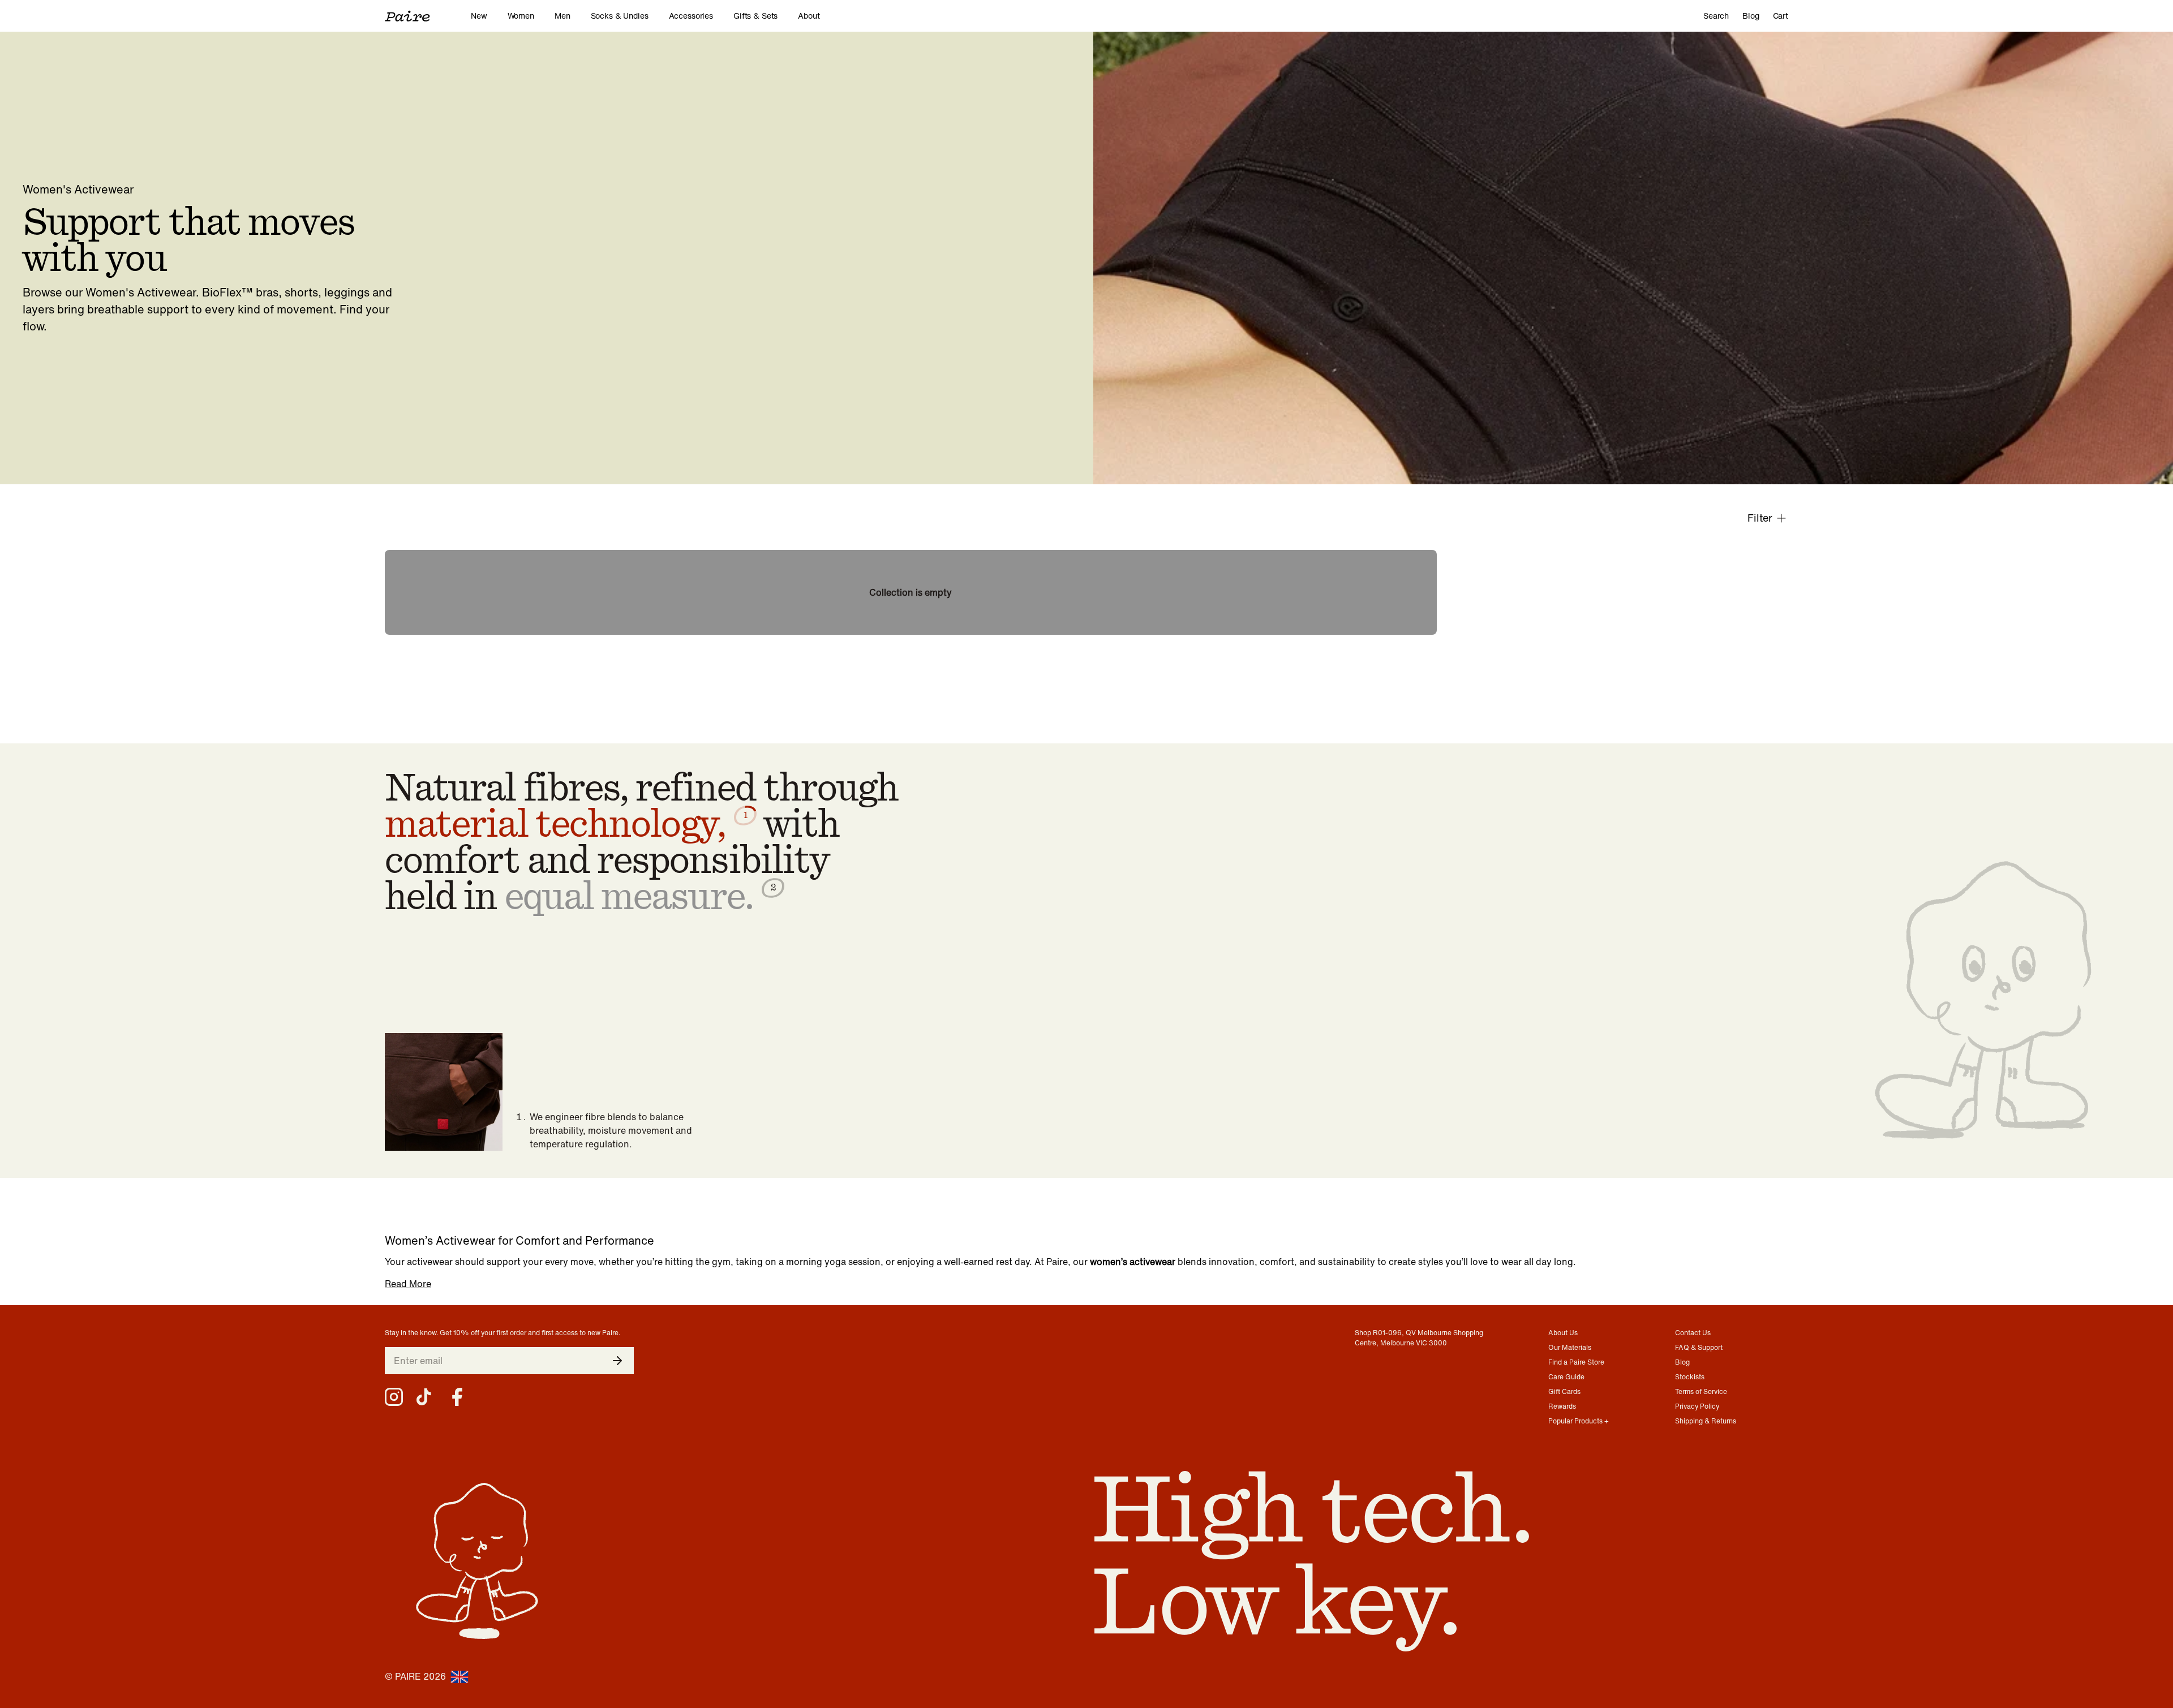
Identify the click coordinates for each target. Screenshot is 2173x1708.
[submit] (617, 1361)
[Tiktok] (426, 1397)
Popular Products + (1579, 1421)
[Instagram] (394, 1397)
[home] (428, 16)
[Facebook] (457, 1397)
